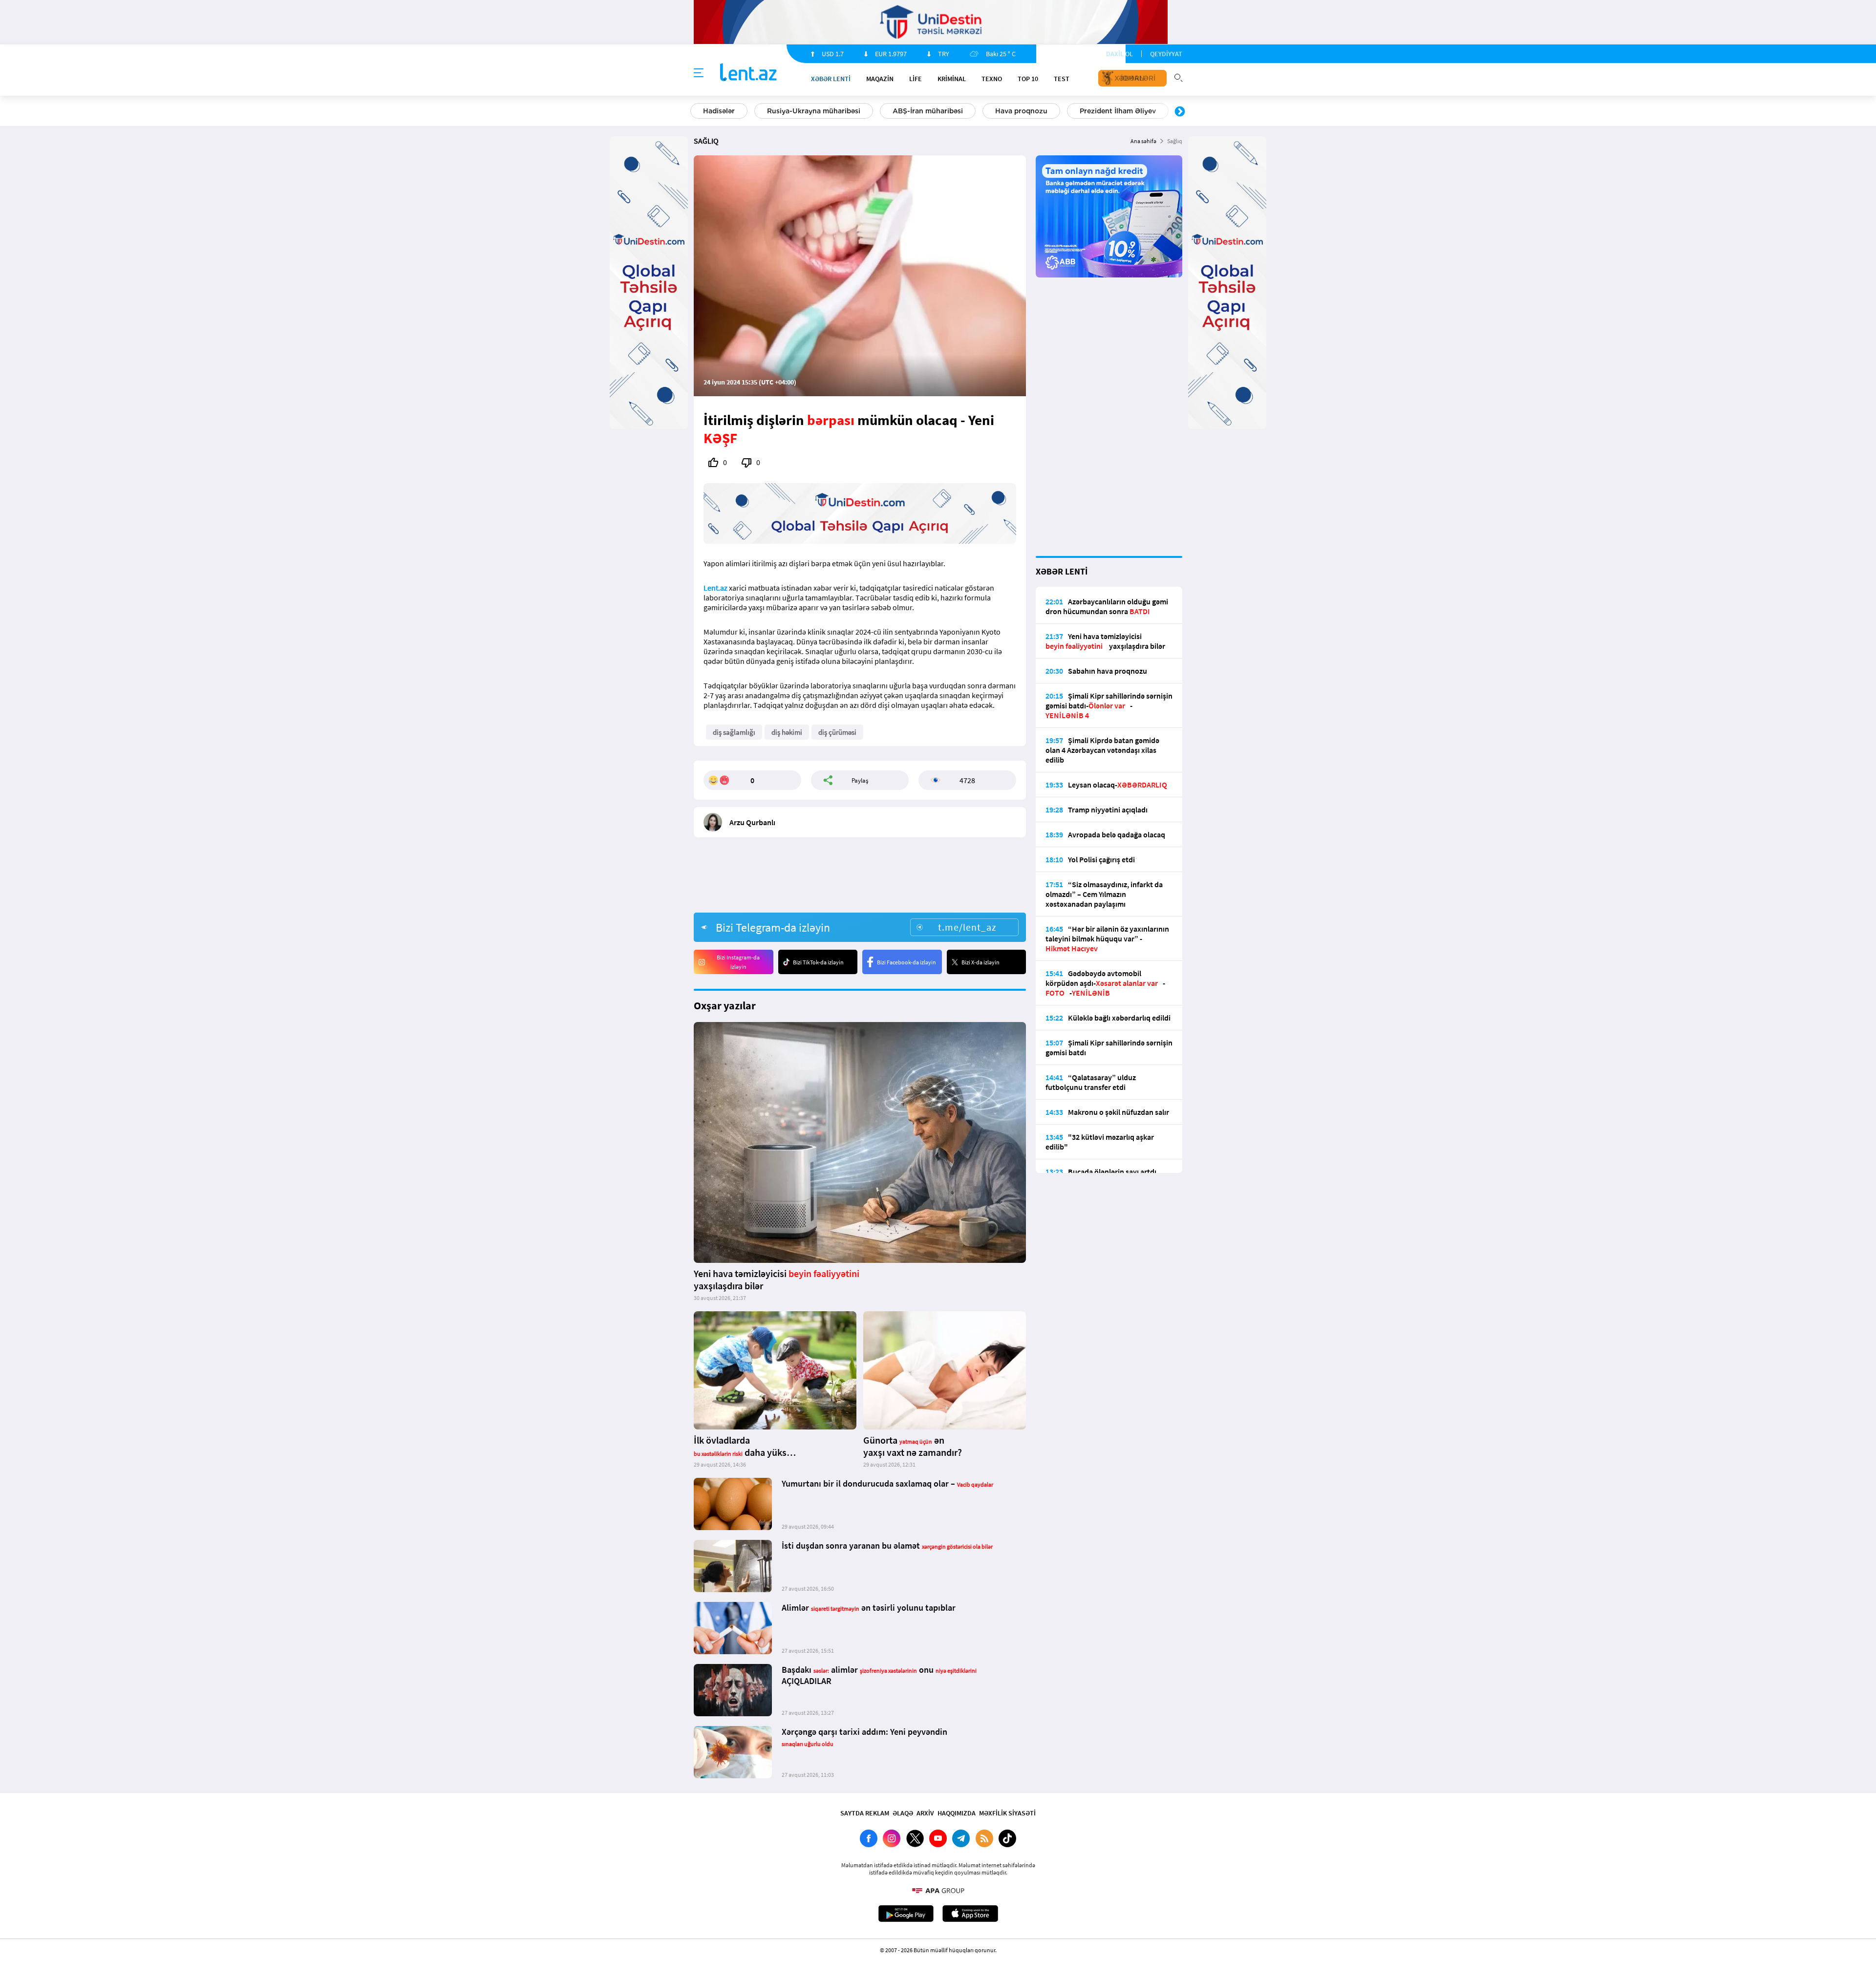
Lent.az (715, 588)
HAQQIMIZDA (957, 1813)
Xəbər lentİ (831, 79)
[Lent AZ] (748, 73)
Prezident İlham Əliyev (1118, 111)
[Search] (1178, 77)
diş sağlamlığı (734, 732)
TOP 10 (1028, 79)
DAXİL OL (1119, 54)
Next (1180, 112)
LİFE (916, 79)
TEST (1062, 79)
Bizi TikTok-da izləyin (818, 962)
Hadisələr (719, 111)
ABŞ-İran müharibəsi (928, 111)
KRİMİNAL (952, 79)
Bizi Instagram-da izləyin (738, 962)
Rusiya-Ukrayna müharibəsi (814, 111)
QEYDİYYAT (1166, 54)
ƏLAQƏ (903, 1813)
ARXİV (925, 1813)
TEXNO (992, 79)
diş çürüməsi (837, 732)
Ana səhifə (1143, 141)
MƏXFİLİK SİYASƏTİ (1007, 1813)
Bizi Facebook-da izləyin (906, 962)
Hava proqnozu (1021, 111)
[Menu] (699, 73)
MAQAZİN (880, 79)
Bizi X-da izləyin (981, 962)
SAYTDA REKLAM (865, 1813)
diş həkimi (787, 732)
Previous (696, 112)
